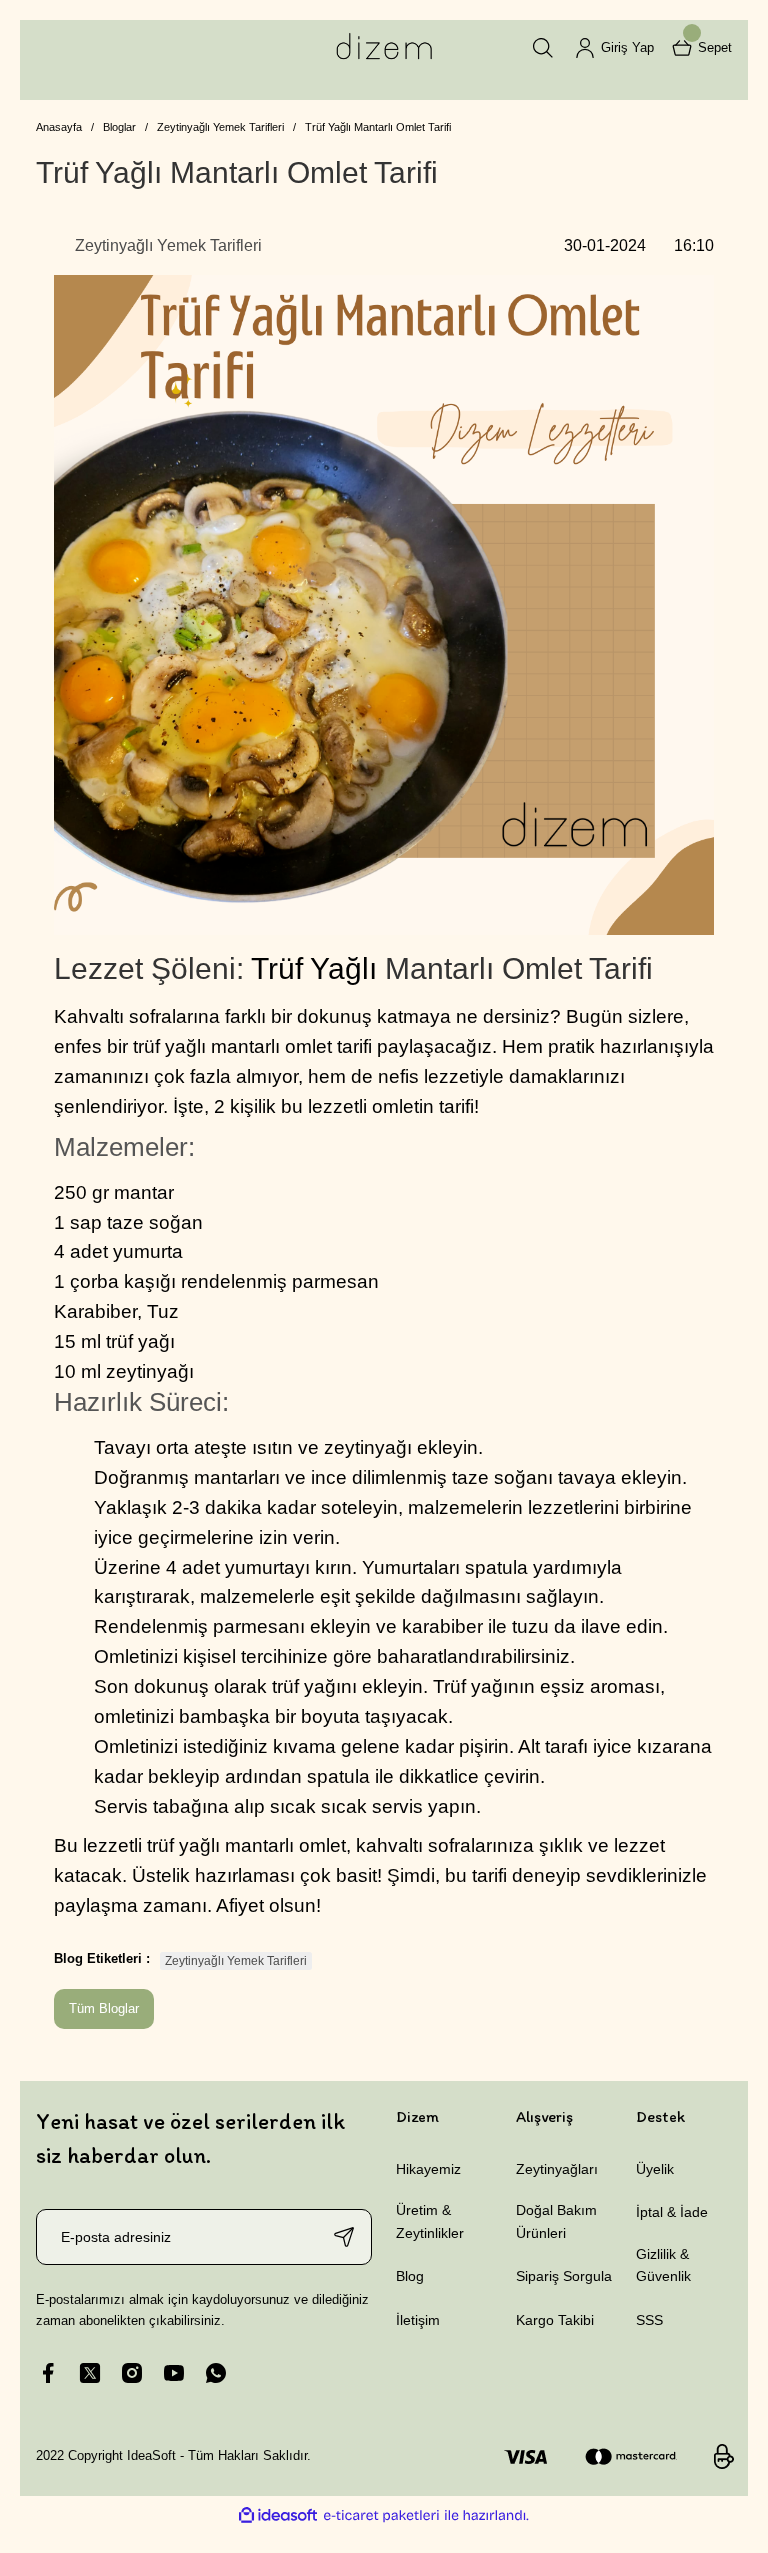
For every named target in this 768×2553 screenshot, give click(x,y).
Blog (410, 2276)
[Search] (543, 48)
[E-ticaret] (381, 2515)
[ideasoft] (278, 2515)
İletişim (418, 2320)
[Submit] (344, 2237)
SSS (649, 2320)
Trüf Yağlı (314, 968)
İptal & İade (672, 2212)
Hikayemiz (428, 2169)
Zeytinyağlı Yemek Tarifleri (236, 1961)
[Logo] (384, 47)
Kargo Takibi (555, 2320)
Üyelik (655, 2169)
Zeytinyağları (557, 2169)
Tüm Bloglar (104, 2008)
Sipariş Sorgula (564, 2276)
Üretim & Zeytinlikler (430, 2221)
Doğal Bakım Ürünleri (556, 2221)
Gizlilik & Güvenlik (663, 2265)
